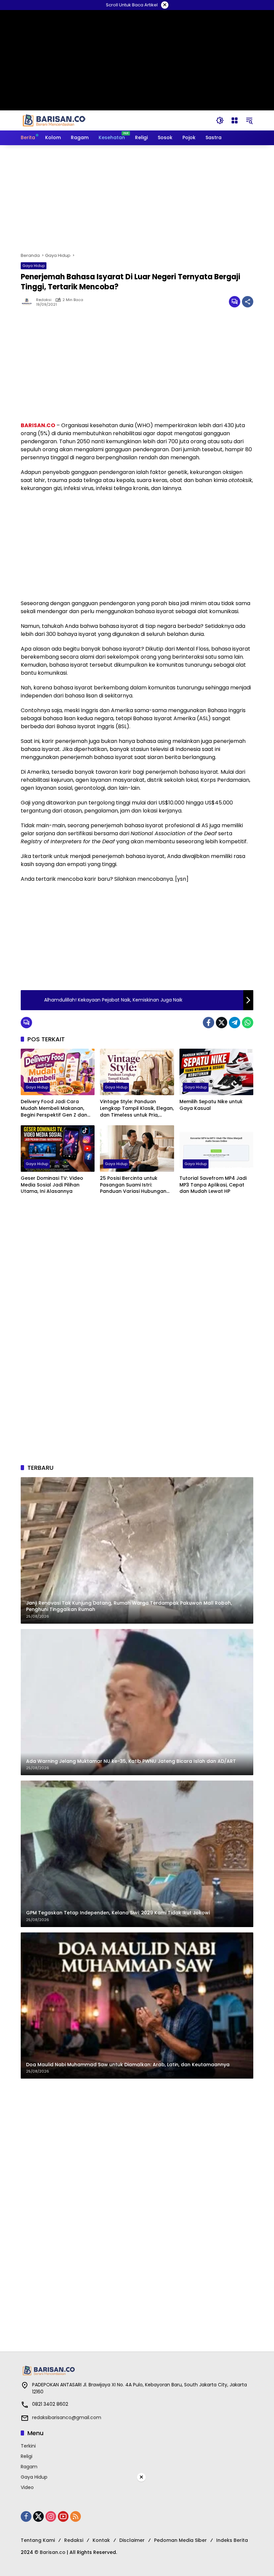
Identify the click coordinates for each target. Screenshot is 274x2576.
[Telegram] (235, 1023)
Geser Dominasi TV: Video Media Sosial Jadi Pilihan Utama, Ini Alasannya (52, 1185)
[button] (220, 120)
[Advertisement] (137, 199)
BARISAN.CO (38, 425)
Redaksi (44, 300)
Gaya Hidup (34, 266)
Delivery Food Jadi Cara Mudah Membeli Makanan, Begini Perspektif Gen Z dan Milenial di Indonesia (54, 1108)
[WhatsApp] (248, 1023)
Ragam (29, 2467)
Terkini (28, 2446)
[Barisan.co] (54, 120)
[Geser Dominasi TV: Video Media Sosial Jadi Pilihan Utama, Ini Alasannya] (58, 1149)
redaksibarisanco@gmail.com (67, 2417)
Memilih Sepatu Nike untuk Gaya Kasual (211, 1105)
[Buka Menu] (235, 120)
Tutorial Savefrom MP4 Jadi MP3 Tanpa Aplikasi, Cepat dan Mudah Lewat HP (213, 1185)
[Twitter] (222, 1023)
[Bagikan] (248, 302)
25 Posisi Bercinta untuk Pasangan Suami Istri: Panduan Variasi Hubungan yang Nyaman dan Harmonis (135, 1185)
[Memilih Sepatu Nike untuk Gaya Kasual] (216, 1072)
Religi (27, 2456)
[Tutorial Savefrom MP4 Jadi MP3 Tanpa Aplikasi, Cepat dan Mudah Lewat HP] (216, 1149)
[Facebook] (209, 1023)
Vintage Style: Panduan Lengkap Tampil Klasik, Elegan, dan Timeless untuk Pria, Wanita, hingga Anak (137, 1108)
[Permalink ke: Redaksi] (28, 302)
